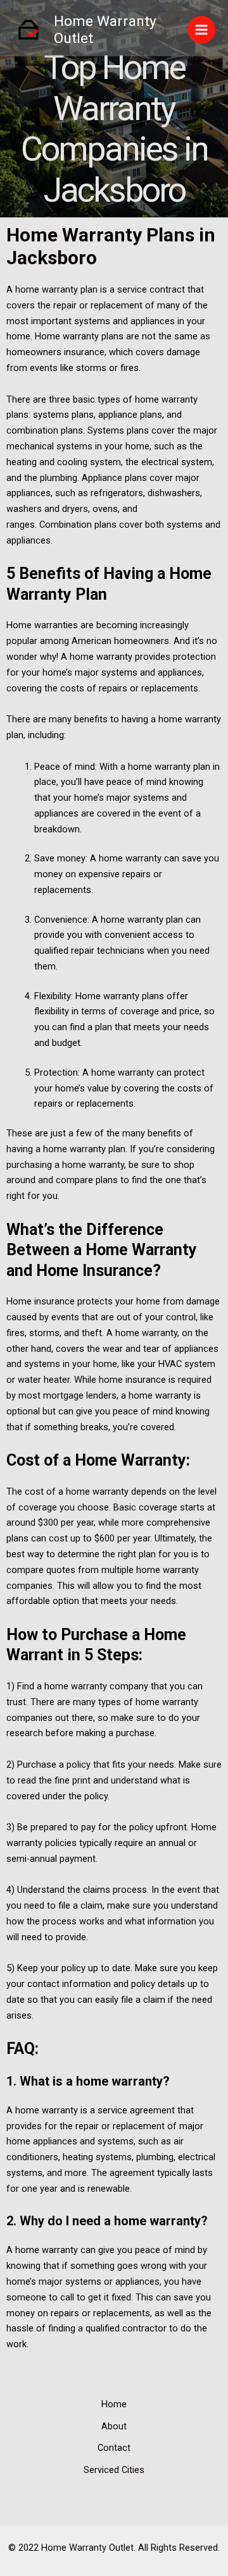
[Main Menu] (201, 30)
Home (114, 2404)
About (114, 2426)
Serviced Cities (114, 2470)
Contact (114, 2448)
